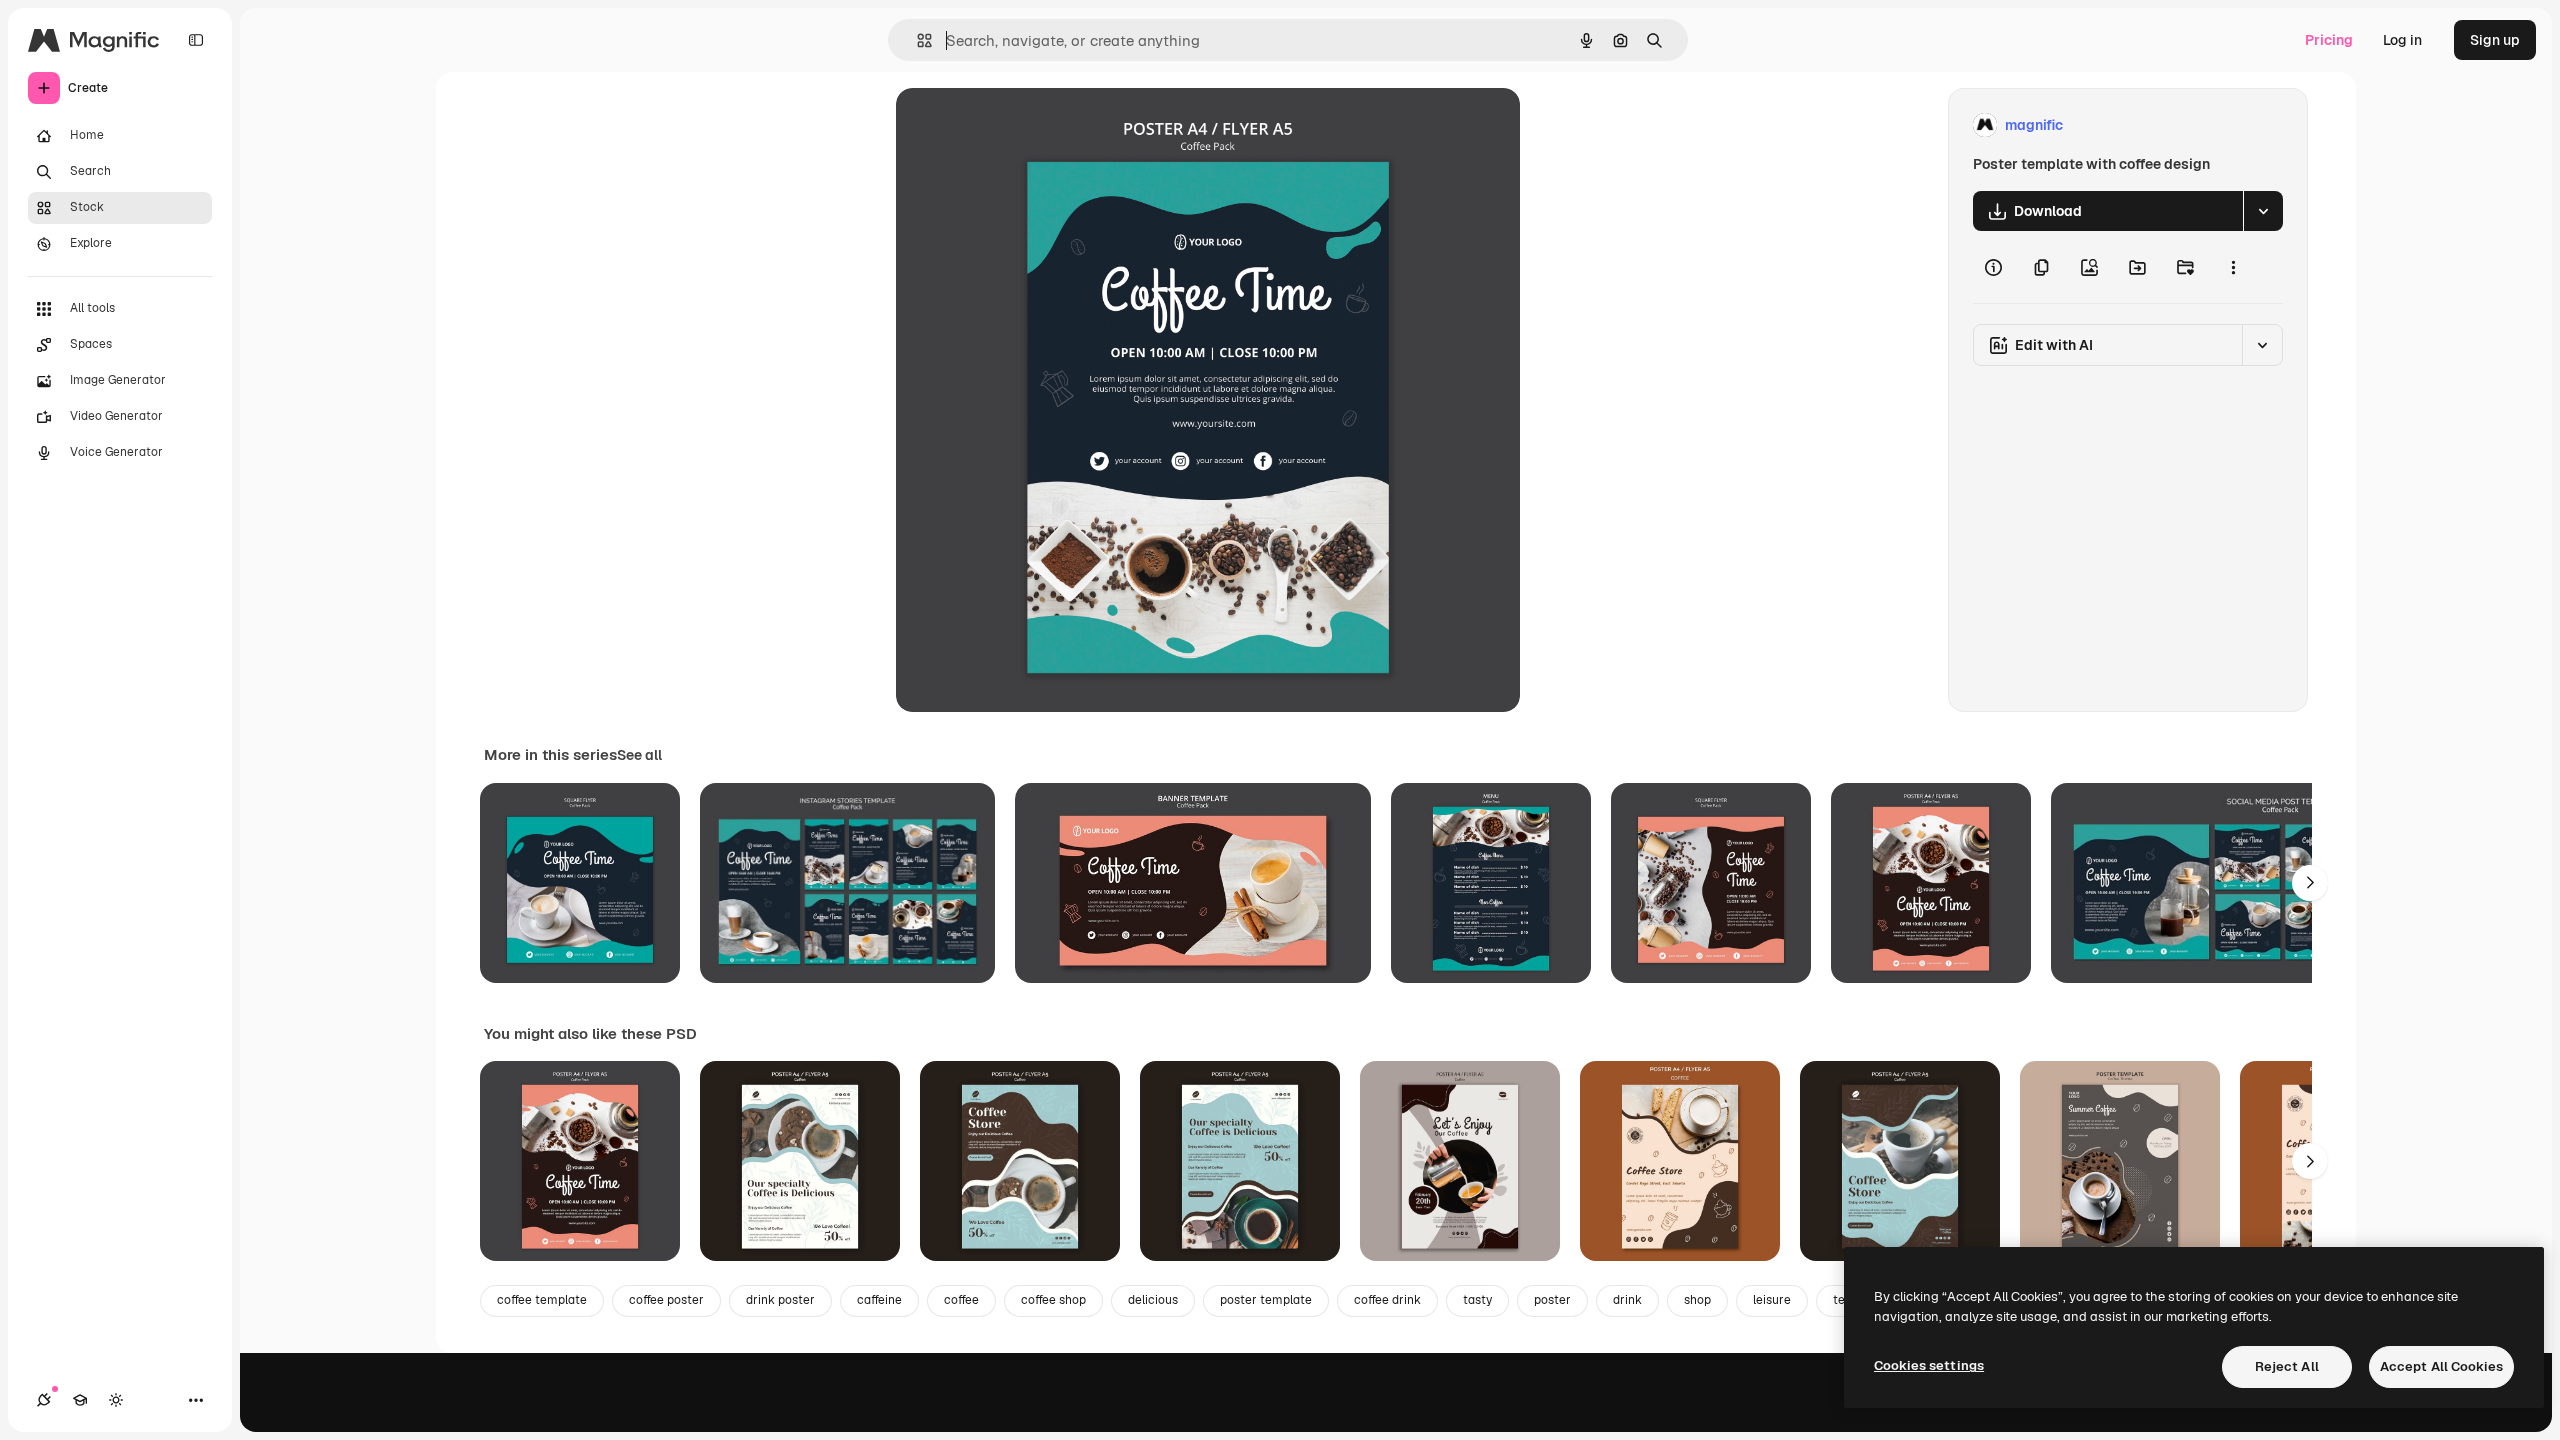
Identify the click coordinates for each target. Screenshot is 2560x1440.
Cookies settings (1929, 1365)
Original (1024, 125)
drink (1627, 1300)
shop (1697, 1300)
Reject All (2287, 1366)
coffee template (542, 1300)
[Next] (2310, 883)
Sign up (2495, 40)
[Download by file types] (2263, 211)
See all (639, 755)
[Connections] (44, 1400)
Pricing (2329, 40)
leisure (1772, 1300)
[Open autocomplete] (916, 40)
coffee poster (666, 1300)
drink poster (780, 1300)
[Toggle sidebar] (196, 40)
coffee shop (1053, 1300)
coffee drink (1387, 1300)
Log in (2402, 40)
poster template (1266, 1300)
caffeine (879, 1300)
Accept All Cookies (2441, 1366)
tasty (1477, 1300)
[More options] (2233, 267)
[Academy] (80, 1400)
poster (1552, 1300)
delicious (1153, 1300)
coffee (961, 1300)
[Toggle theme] (116, 1400)
